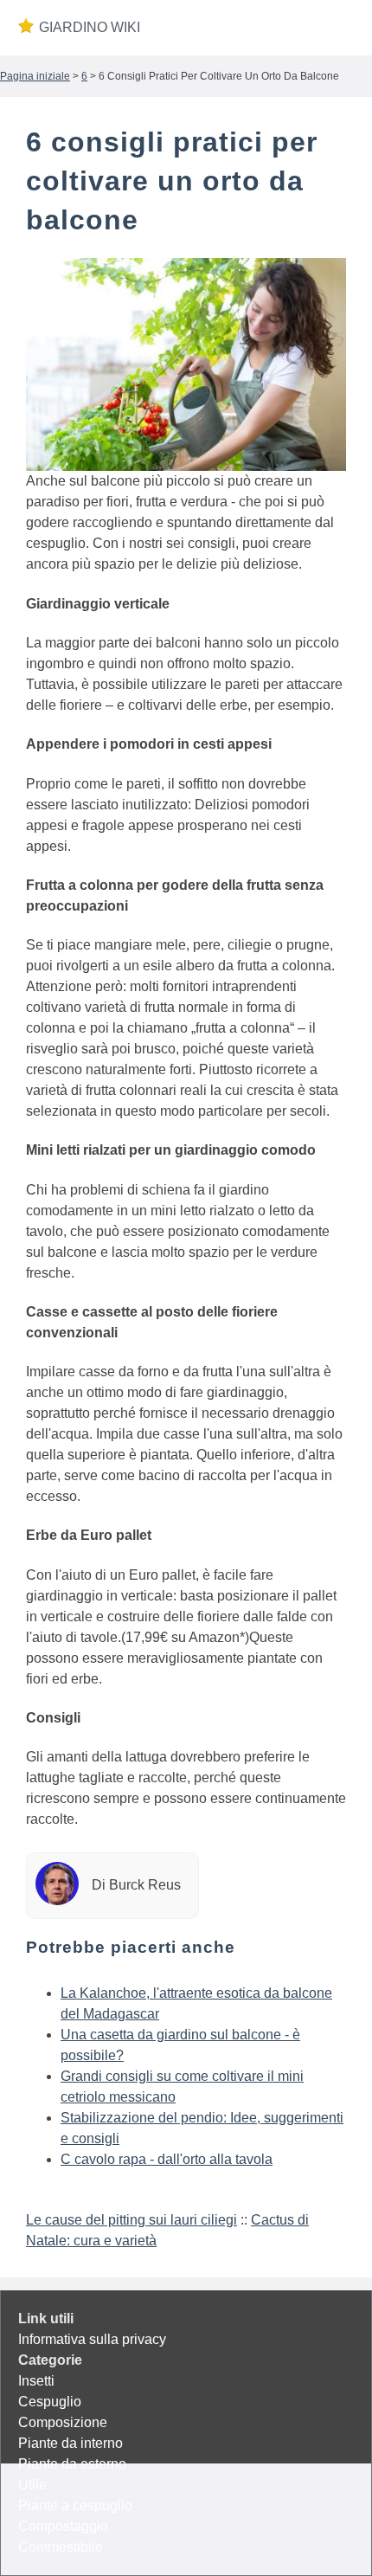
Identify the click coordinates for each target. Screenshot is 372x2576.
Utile (32, 2485)
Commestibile (61, 2547)
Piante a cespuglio (75, 2505)
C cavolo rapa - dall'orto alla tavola (167, 2159)
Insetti (36, 2381)
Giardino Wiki (90, 27)
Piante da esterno (72, 2464)
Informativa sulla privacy (92, 2339)
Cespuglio (50, 2402)
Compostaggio (63, 2526)
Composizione (63, 2422)
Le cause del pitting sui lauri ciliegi (131, 2220)
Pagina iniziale (35, 76)
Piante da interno (71, 2443)
